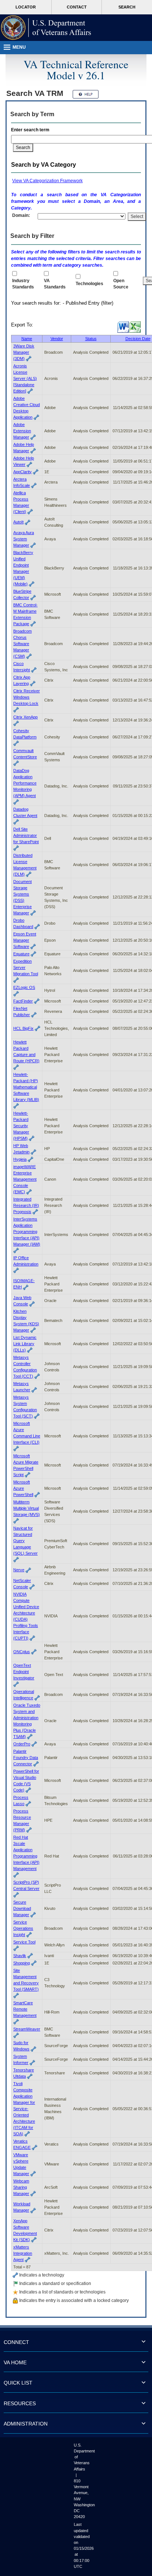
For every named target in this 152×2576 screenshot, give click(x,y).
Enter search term (31, 130)
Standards (55, 284)
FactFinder (23, 1001)
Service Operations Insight (23, 1928)
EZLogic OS (24, 987)
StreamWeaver (27, 2029)
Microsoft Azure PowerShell (23, 1488)
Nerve (19, 1570)
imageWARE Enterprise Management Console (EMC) (25, 1179)
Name (27, 339)
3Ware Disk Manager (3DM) (24, 352)
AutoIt (18, 522)
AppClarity (23, 472)
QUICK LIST (18, 2383)
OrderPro (22, 1744)
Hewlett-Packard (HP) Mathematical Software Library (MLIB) (26, 1087)
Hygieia (20, 1159)
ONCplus (22, 1652)
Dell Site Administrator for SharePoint (26, 835)
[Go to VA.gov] (46, 28)
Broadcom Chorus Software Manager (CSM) (23, 644)
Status (91, 339)
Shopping (22, 1963)
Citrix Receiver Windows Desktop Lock (27, 697)
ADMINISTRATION (26, 2424)
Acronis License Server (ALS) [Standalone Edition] (25, 378)
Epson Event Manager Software (25, 940)
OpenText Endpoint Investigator (24, 1672)
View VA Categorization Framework (47, 181)
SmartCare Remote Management (25, 2009)
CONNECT (16, 2342)
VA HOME (15, 2362)
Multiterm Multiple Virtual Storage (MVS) (27, 1508)
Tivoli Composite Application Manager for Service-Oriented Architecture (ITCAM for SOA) (24, 2109)
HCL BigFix (23, 1028)
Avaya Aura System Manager (24, 539)
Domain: (21, 215)
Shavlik (20, 1956)
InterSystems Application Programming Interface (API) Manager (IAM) (27, 1232)
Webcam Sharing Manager (21, 2187)
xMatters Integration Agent (23, 2253)
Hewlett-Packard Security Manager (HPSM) (21, 1126)
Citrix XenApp (25, 717)
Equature (21, 954)
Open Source (121, 284)
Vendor (57, 339)
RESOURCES (20, 2403)
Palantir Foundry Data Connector (26, 1758)
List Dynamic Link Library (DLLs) (25, 1344)
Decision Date (138, 339)
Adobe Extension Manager (22, 431)
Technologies (89, 284)
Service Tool (24, 1942)
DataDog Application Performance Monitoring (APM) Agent (25, 783)
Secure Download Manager (22, 1908)
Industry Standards (23, 284)
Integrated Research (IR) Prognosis (26, 1205)
